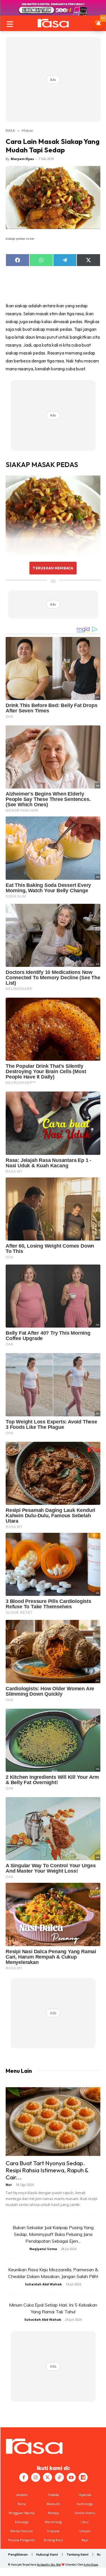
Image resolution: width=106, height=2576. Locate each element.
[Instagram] (36, 2477)
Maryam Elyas (22, 159)
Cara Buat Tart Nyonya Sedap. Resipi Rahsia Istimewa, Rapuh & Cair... (47, 2170)
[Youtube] (71, 2477)
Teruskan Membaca (53, 568)
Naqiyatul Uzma (43, 2249)
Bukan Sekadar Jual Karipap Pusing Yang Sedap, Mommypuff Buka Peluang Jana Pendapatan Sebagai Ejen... (53, 2234)
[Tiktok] (59, 2477)
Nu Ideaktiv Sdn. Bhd (49, 2565)
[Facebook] (24, 2477)
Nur (9, 2185)
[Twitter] (47, 2477)
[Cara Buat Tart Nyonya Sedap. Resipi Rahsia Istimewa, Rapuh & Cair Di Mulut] (53, 2122)
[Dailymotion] (83, 2477)
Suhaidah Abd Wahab (43, 2284)
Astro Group (91, 2565)
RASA (10, 130)
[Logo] (53, 23)
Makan (27, 130)
